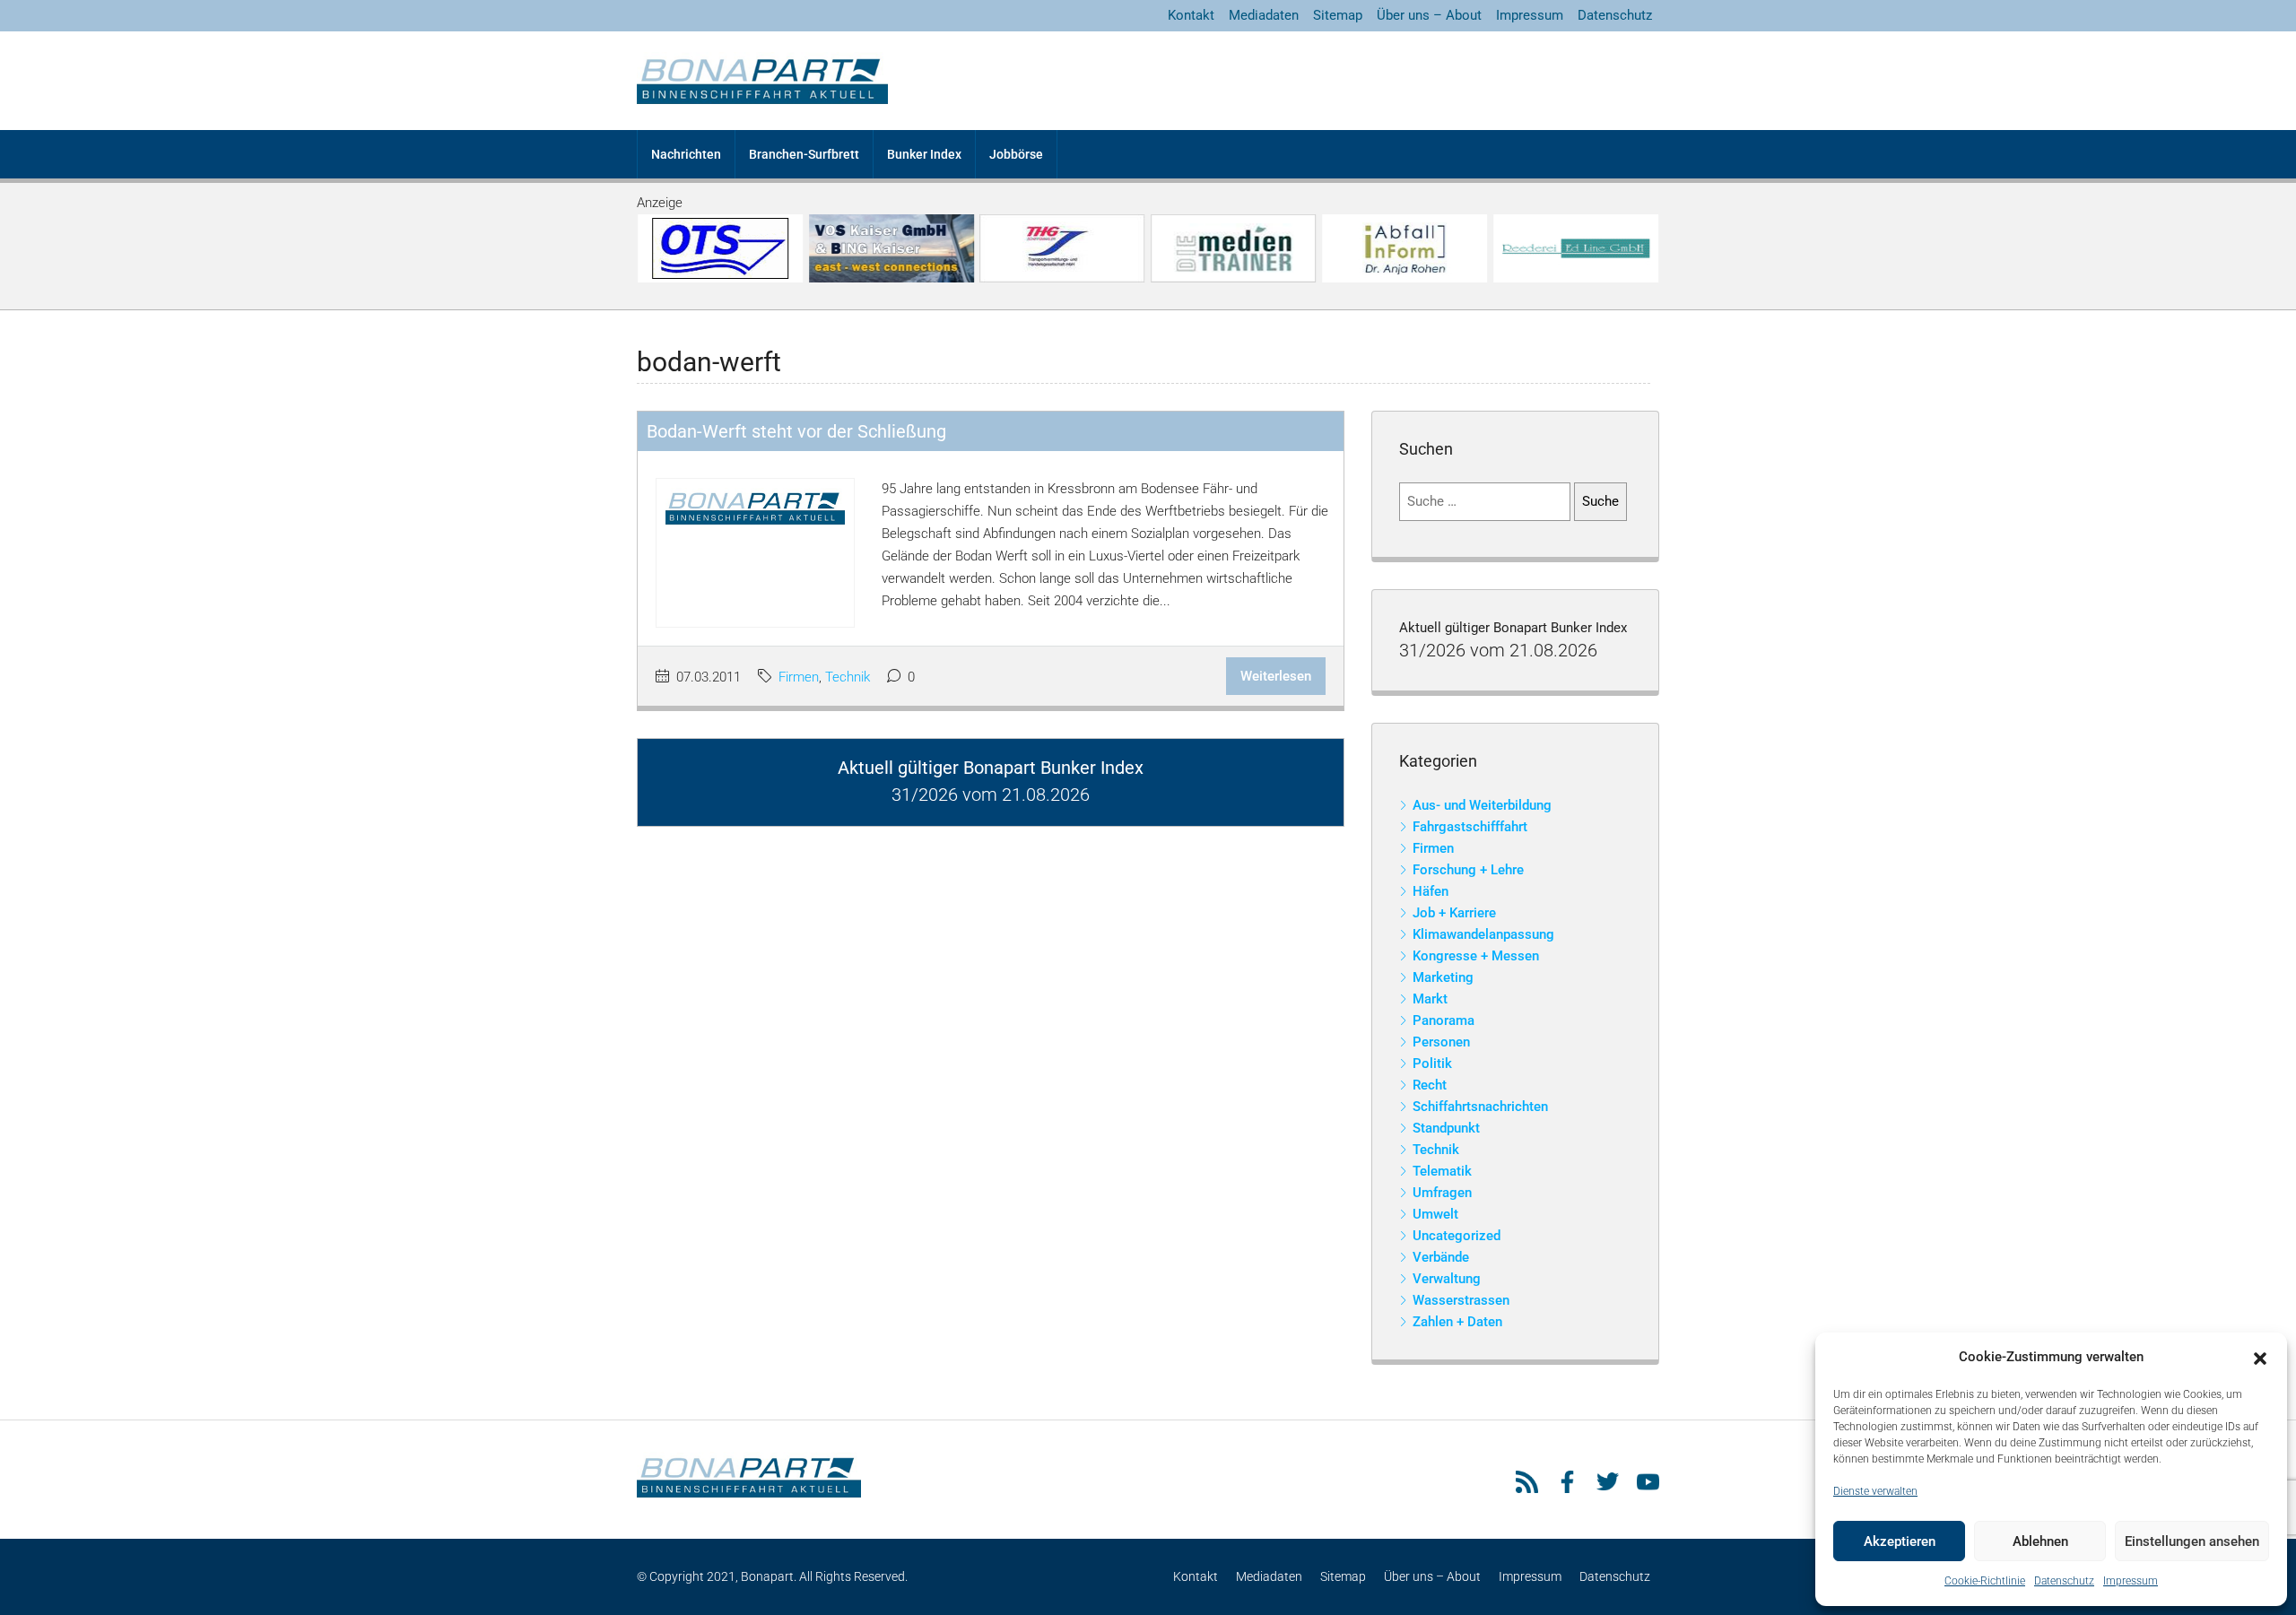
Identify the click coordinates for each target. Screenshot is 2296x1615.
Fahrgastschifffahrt (1470, 827)
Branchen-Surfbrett (804, 154)
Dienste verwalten (1875, 1491)
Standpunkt (1446, 1128)
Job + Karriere (1454, 913)
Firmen (799, 677)
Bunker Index (924, 154)
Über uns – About (1429, 15)
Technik (848, 677)
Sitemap (1338, 15)
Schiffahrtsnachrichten (1480, 1107)
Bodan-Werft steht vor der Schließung (796, 431)
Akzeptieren (1900, 1541)
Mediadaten (1264, 15)
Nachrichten (686, 154)
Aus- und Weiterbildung (1482, 805)
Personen (1441, 1042)
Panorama (1444, 1020)
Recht (1430, 1085)
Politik (1432, 1064)
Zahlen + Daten (1457, 1322)
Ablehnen (2040, 1541)
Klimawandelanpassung (1483, 934)
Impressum (2131, 1581)
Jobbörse (1016, 154)
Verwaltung (1447, 1279)
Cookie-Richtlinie (1985, 1581)
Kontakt (1191, 15)
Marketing (1443, 977)
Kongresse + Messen (1476, 956)
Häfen (1431, 891)
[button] (2260, 1358)
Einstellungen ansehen (2192, 1541)
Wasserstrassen (1461, 1300)
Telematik (1442, 1171)
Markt (1430, 999)
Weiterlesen (1276, 676)
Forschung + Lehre (1468, 870)
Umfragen (1442, 1193)
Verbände (1441, 1257)
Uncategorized (1457, 1236)
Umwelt (1435, 1214)
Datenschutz (2064, 1581)
